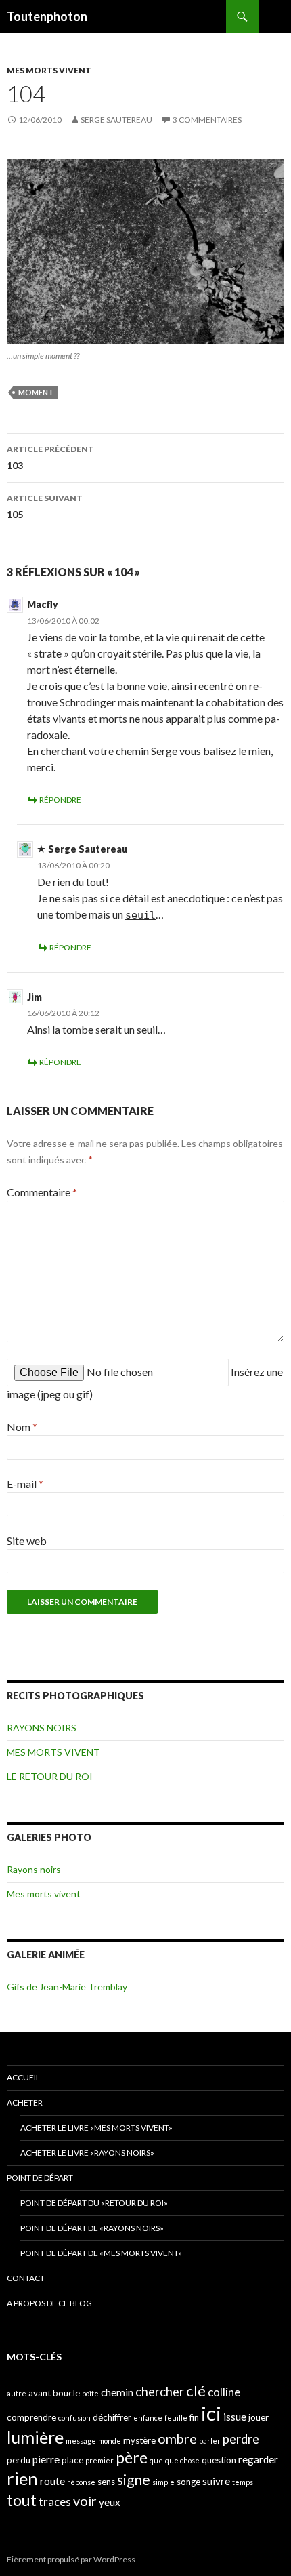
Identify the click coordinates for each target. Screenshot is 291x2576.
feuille (176, 2418)
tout (22, 2500)
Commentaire (42, 1192)
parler (210, 2441)
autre (17, 2393)
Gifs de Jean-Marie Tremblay (67, 1987)
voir (85, 2501)
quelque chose (175, 2460)
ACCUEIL (23, 2077)
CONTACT (26, 2278)
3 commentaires (207, 120)
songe (188, 2482)
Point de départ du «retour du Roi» (94, 2203)
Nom (22, 1427)
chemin (117, 2392)
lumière (35, 2437)
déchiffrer (112, 2417)
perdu (19, 2460)
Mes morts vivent (44, 1894)
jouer (259, 2417)
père (132, 2457)
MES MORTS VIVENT (49, 70)
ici (211, 2413)
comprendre (31, 2417)
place (72, 2460)
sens (106, 2482)
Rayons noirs (34, 1869)
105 (45, 506)
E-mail (25, 1484)
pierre (46, 2459)
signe (134, 2479)
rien (22, 2478)
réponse (81, 2482)
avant (40, 2393)
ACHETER (25, 2102)
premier (99, 2460)
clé (196, 2391)
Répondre (60, 800)
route (52, 2481)
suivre (216, 2481)
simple (163, 2482)
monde (110, 2441)
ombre (177, 2439)
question (219, 2460)
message (81, 2441)
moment (36, 392)
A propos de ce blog (49, 2303)
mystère (139, 2440)
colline (224, 2392)
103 (50, 458)
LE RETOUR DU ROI (50, 1776)
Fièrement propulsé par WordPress (71, 2559)
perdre (241, 2439)
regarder (258, 2459)
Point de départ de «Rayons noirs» (92, 2228)
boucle (66, 2393)
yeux (110, 2502)
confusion (74, 2418)
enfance (148, 2418)
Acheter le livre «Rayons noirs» (87, 2153)
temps (243, 2482)
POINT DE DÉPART (40, 2178)
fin (194, 2417)
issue (235, 2417)
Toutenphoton (47, 16)
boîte (90, 2393)
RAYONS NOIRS (42, 1728)
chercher (160, 2392)
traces (55, 2502)
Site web (27, 1541)
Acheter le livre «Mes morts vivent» (96, 2128)
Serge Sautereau (116, 120)
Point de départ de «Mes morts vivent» (101, 2253)
